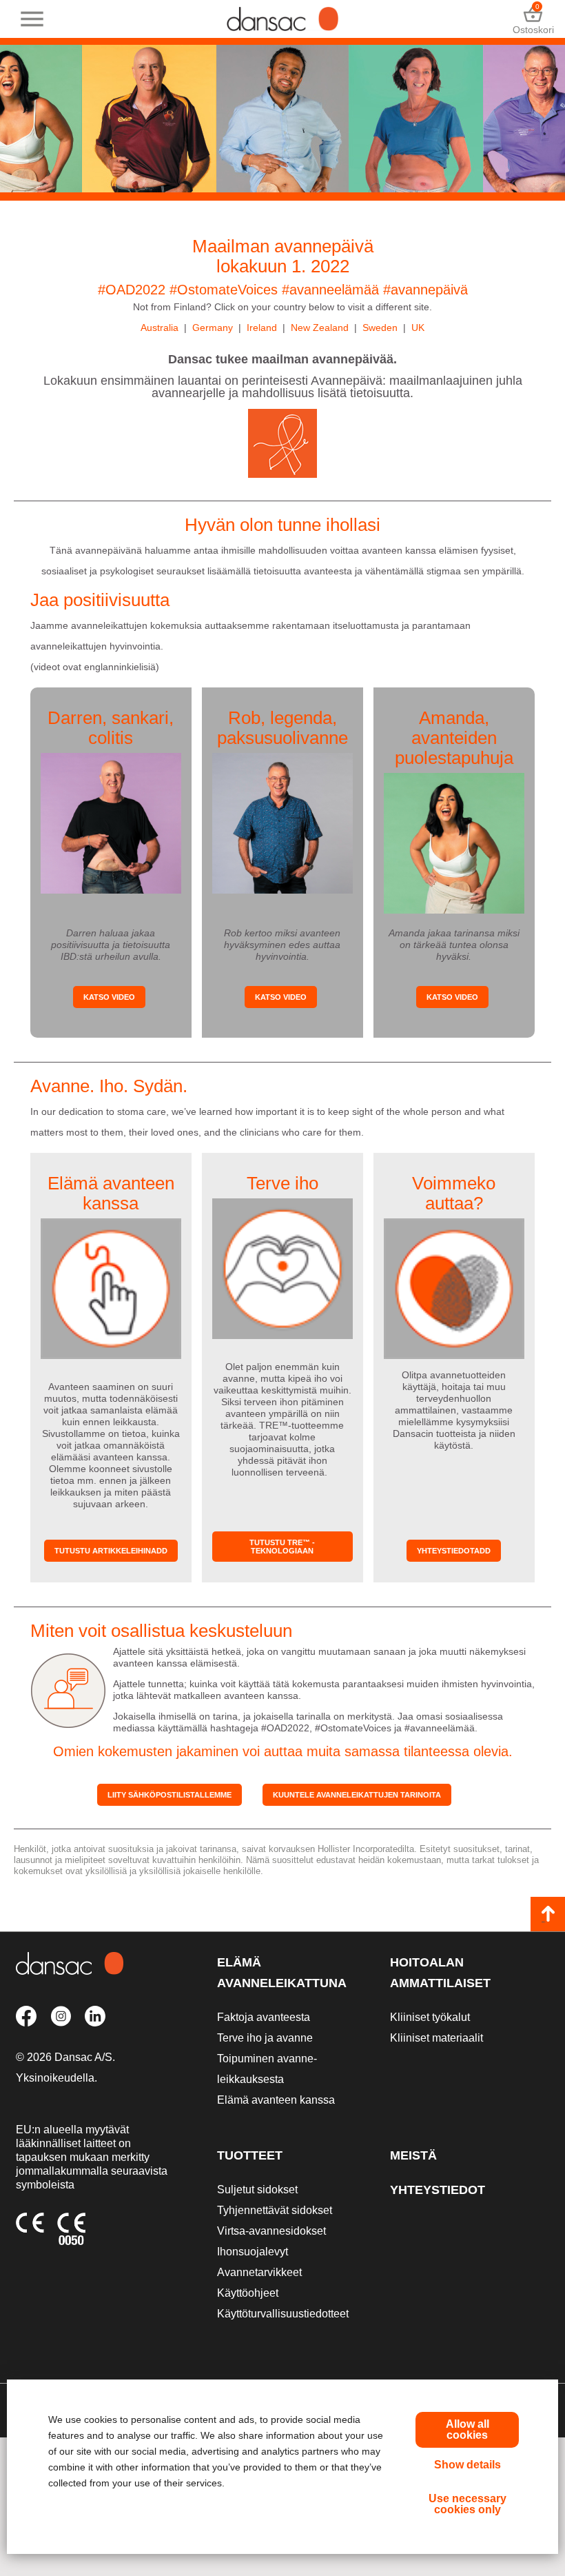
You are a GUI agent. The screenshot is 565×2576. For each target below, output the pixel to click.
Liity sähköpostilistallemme (169, 1795)
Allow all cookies (468, 2429)
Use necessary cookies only (468, 2504)
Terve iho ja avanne (265, 2038)
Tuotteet (250, 2155)
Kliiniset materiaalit (436, 2038)
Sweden (380, 328)
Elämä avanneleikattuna (282, 1973)
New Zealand (320, 328)
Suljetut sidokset (257, 2190)
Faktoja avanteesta (264, 2017)
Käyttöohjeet (248, 2293)
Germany (213, 328)
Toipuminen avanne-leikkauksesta (267, 2069)
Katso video (109, 997)
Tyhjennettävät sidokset (275, 2210)
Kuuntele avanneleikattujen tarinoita (357, 1795)
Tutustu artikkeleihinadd (111, 1551)
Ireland (262, 328)
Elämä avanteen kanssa (276, 2100)
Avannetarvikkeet (259, 2272)
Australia (160, 328)
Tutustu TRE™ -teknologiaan (282, 1547)
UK (418, 328)
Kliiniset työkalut (430, 2017)
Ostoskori (533, 19)
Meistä (413, 2155)
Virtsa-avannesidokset (271, 2231)
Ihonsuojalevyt (253, 2252)
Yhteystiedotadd (454, 1551)
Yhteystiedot (438, 2190)
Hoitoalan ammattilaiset (440, 1973)
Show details (468, 2465)
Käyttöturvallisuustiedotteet (283, 2314)
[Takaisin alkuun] (548, 1914)
